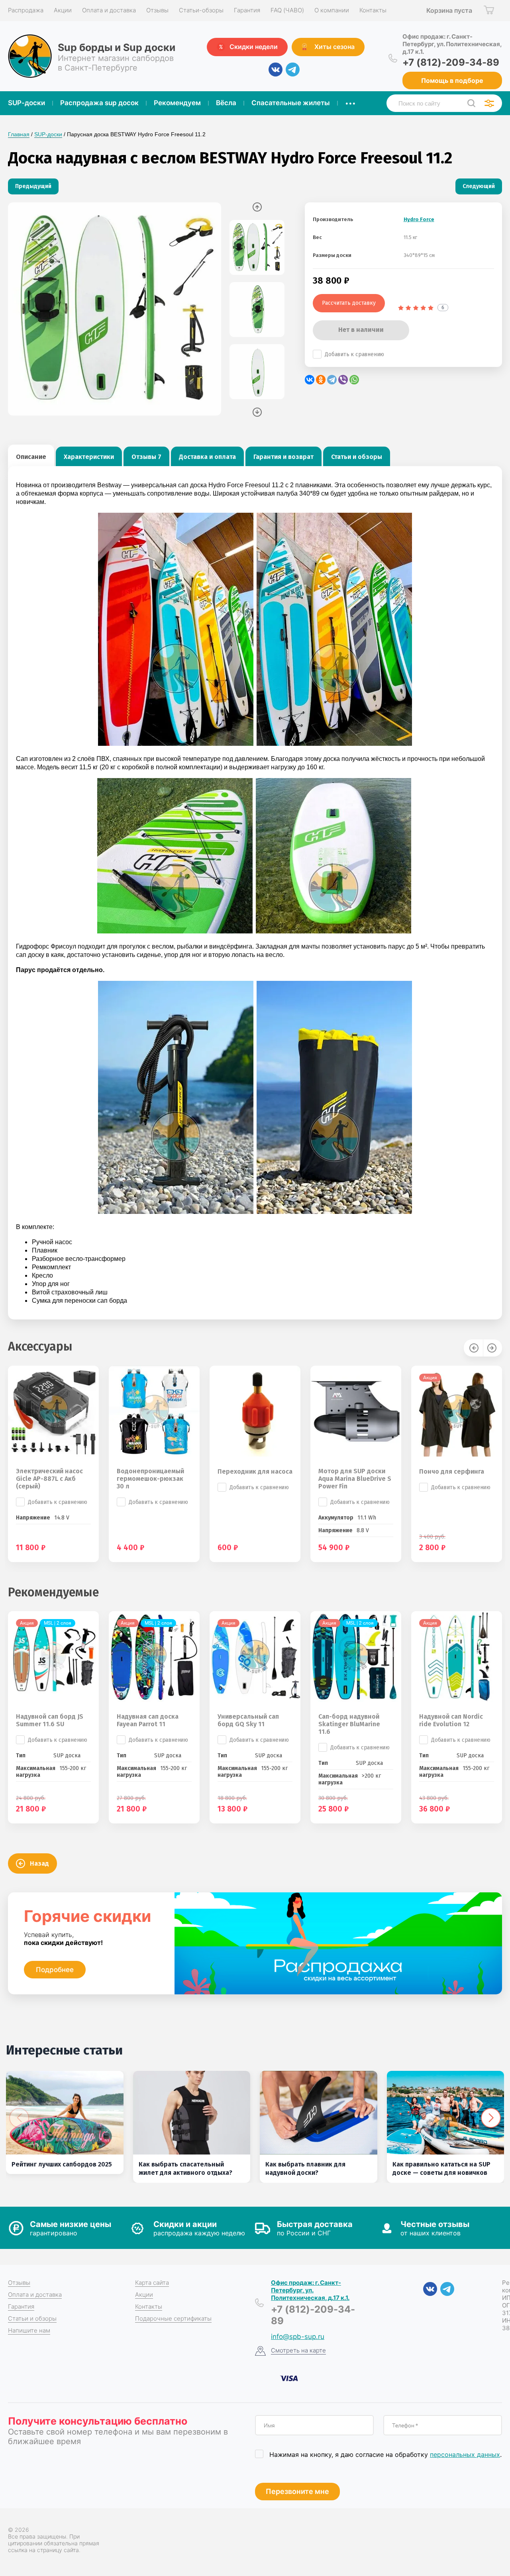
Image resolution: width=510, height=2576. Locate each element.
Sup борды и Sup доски (117, 47)
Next (257, 412)
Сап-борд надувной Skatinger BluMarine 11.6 (349, 1724)
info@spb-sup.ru (298, 2337)
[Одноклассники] (321, 380)
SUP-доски (48, 134)
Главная (19, 134)
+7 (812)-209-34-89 (451, 62)
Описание (31, 457)
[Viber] (343, 380)
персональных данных (465, 2454)
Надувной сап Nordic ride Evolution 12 (451, 1720)
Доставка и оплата (207, 457)
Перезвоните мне (297, 2491)
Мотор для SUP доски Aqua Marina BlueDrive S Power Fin (355, 1479)
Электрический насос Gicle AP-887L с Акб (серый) (49, 1479)
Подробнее (55, 1970)
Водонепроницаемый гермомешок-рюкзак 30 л (150, 1479)
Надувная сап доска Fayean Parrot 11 (148, 1720)
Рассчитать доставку (349, 303)
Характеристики (89, 457)
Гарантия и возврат (283, 457)
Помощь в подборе (452, 80)
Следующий (479, 186)
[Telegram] (332, 380)
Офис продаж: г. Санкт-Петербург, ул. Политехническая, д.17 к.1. (452, 44)
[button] (491, 2118)
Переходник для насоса (255, 1471)
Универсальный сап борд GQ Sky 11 (248, 1720)
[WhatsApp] (354, 380)
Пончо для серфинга (452, 1471)
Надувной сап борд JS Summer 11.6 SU (50, 1720)
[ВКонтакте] (310, 380)
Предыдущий (33, 186)
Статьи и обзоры (357, 457)
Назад (39, 1863)
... (350, 101)
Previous (257, 207)
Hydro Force (419, 219)
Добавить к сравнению (354, 354)
